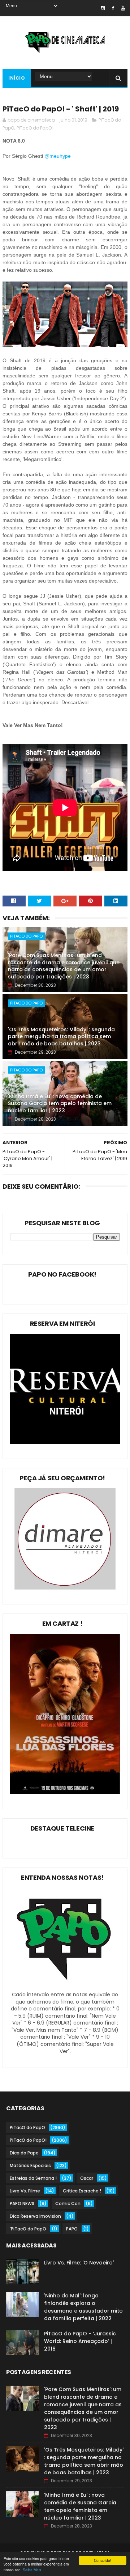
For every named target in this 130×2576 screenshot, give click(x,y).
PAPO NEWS (22, 2203)
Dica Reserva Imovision (35, 2216)
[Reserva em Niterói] (65, 1442)
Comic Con (68, 2203)
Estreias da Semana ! (33, 2178)
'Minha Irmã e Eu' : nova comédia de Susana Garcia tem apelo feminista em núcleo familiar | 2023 (60, 1103)
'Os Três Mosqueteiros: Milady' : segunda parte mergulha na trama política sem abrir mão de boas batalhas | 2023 (61, 1037)
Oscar (87, 2178)
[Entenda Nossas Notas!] (65, 1987)
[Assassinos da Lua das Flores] (65, 1792)
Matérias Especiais (30, 2165)
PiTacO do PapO (26, 936)
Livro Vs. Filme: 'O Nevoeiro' (79, 2263)
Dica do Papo (24, 2153)
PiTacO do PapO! (35, 128)
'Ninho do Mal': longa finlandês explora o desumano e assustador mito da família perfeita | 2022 (83, 2307)
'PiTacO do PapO (28, 2229)
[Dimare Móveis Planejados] (65, 1588)
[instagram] (103, 8)
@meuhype (58, 156)
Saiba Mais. (32, 2570)
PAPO (72, 2229)
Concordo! (103, 2560)
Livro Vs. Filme (25, 2191)
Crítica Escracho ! (82, 2191)
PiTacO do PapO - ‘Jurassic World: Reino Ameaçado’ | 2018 (80, 2341)
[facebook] (113, 8)
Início (17, 78)
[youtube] (123, 8)
